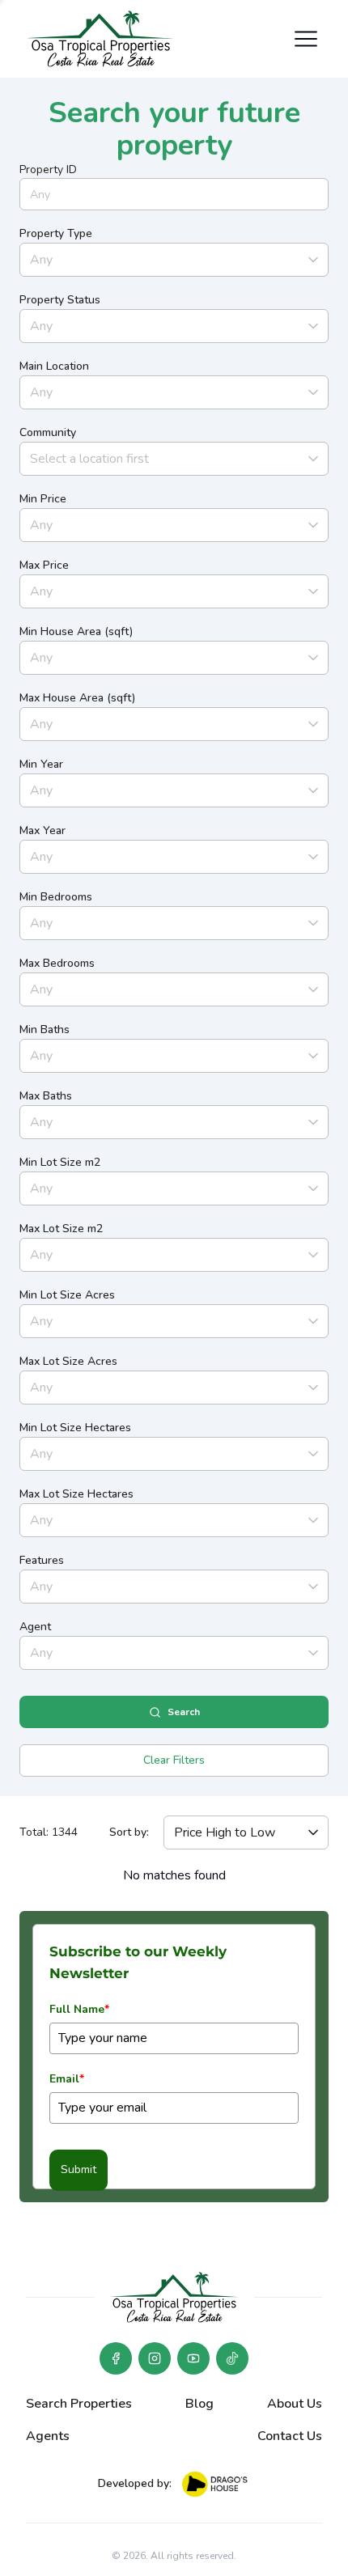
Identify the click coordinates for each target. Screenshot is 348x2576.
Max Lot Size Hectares (76, 1494)
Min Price (43, 499)
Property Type (56, 233)
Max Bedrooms (57, 963)
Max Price (44, 565)
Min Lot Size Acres (67, 1295)
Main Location (54, 366)
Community (48, 432)
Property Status (60, 300)
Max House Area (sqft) (77, 698)
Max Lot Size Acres (68, 1361)
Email (67, 2079)
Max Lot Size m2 (61, 1229)
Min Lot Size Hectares (75, 1428)
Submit (79, 2169)
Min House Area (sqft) (76, 631)
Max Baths (46, 1096)
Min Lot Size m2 (60, 1162)
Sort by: (129, 1832)
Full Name (79, 2009)
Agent (35, 1627)
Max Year (42, 830)
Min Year (41, 764)
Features (42, 1560)
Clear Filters (174, 1760)
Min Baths (45, 1030)
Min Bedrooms (56, 897)
